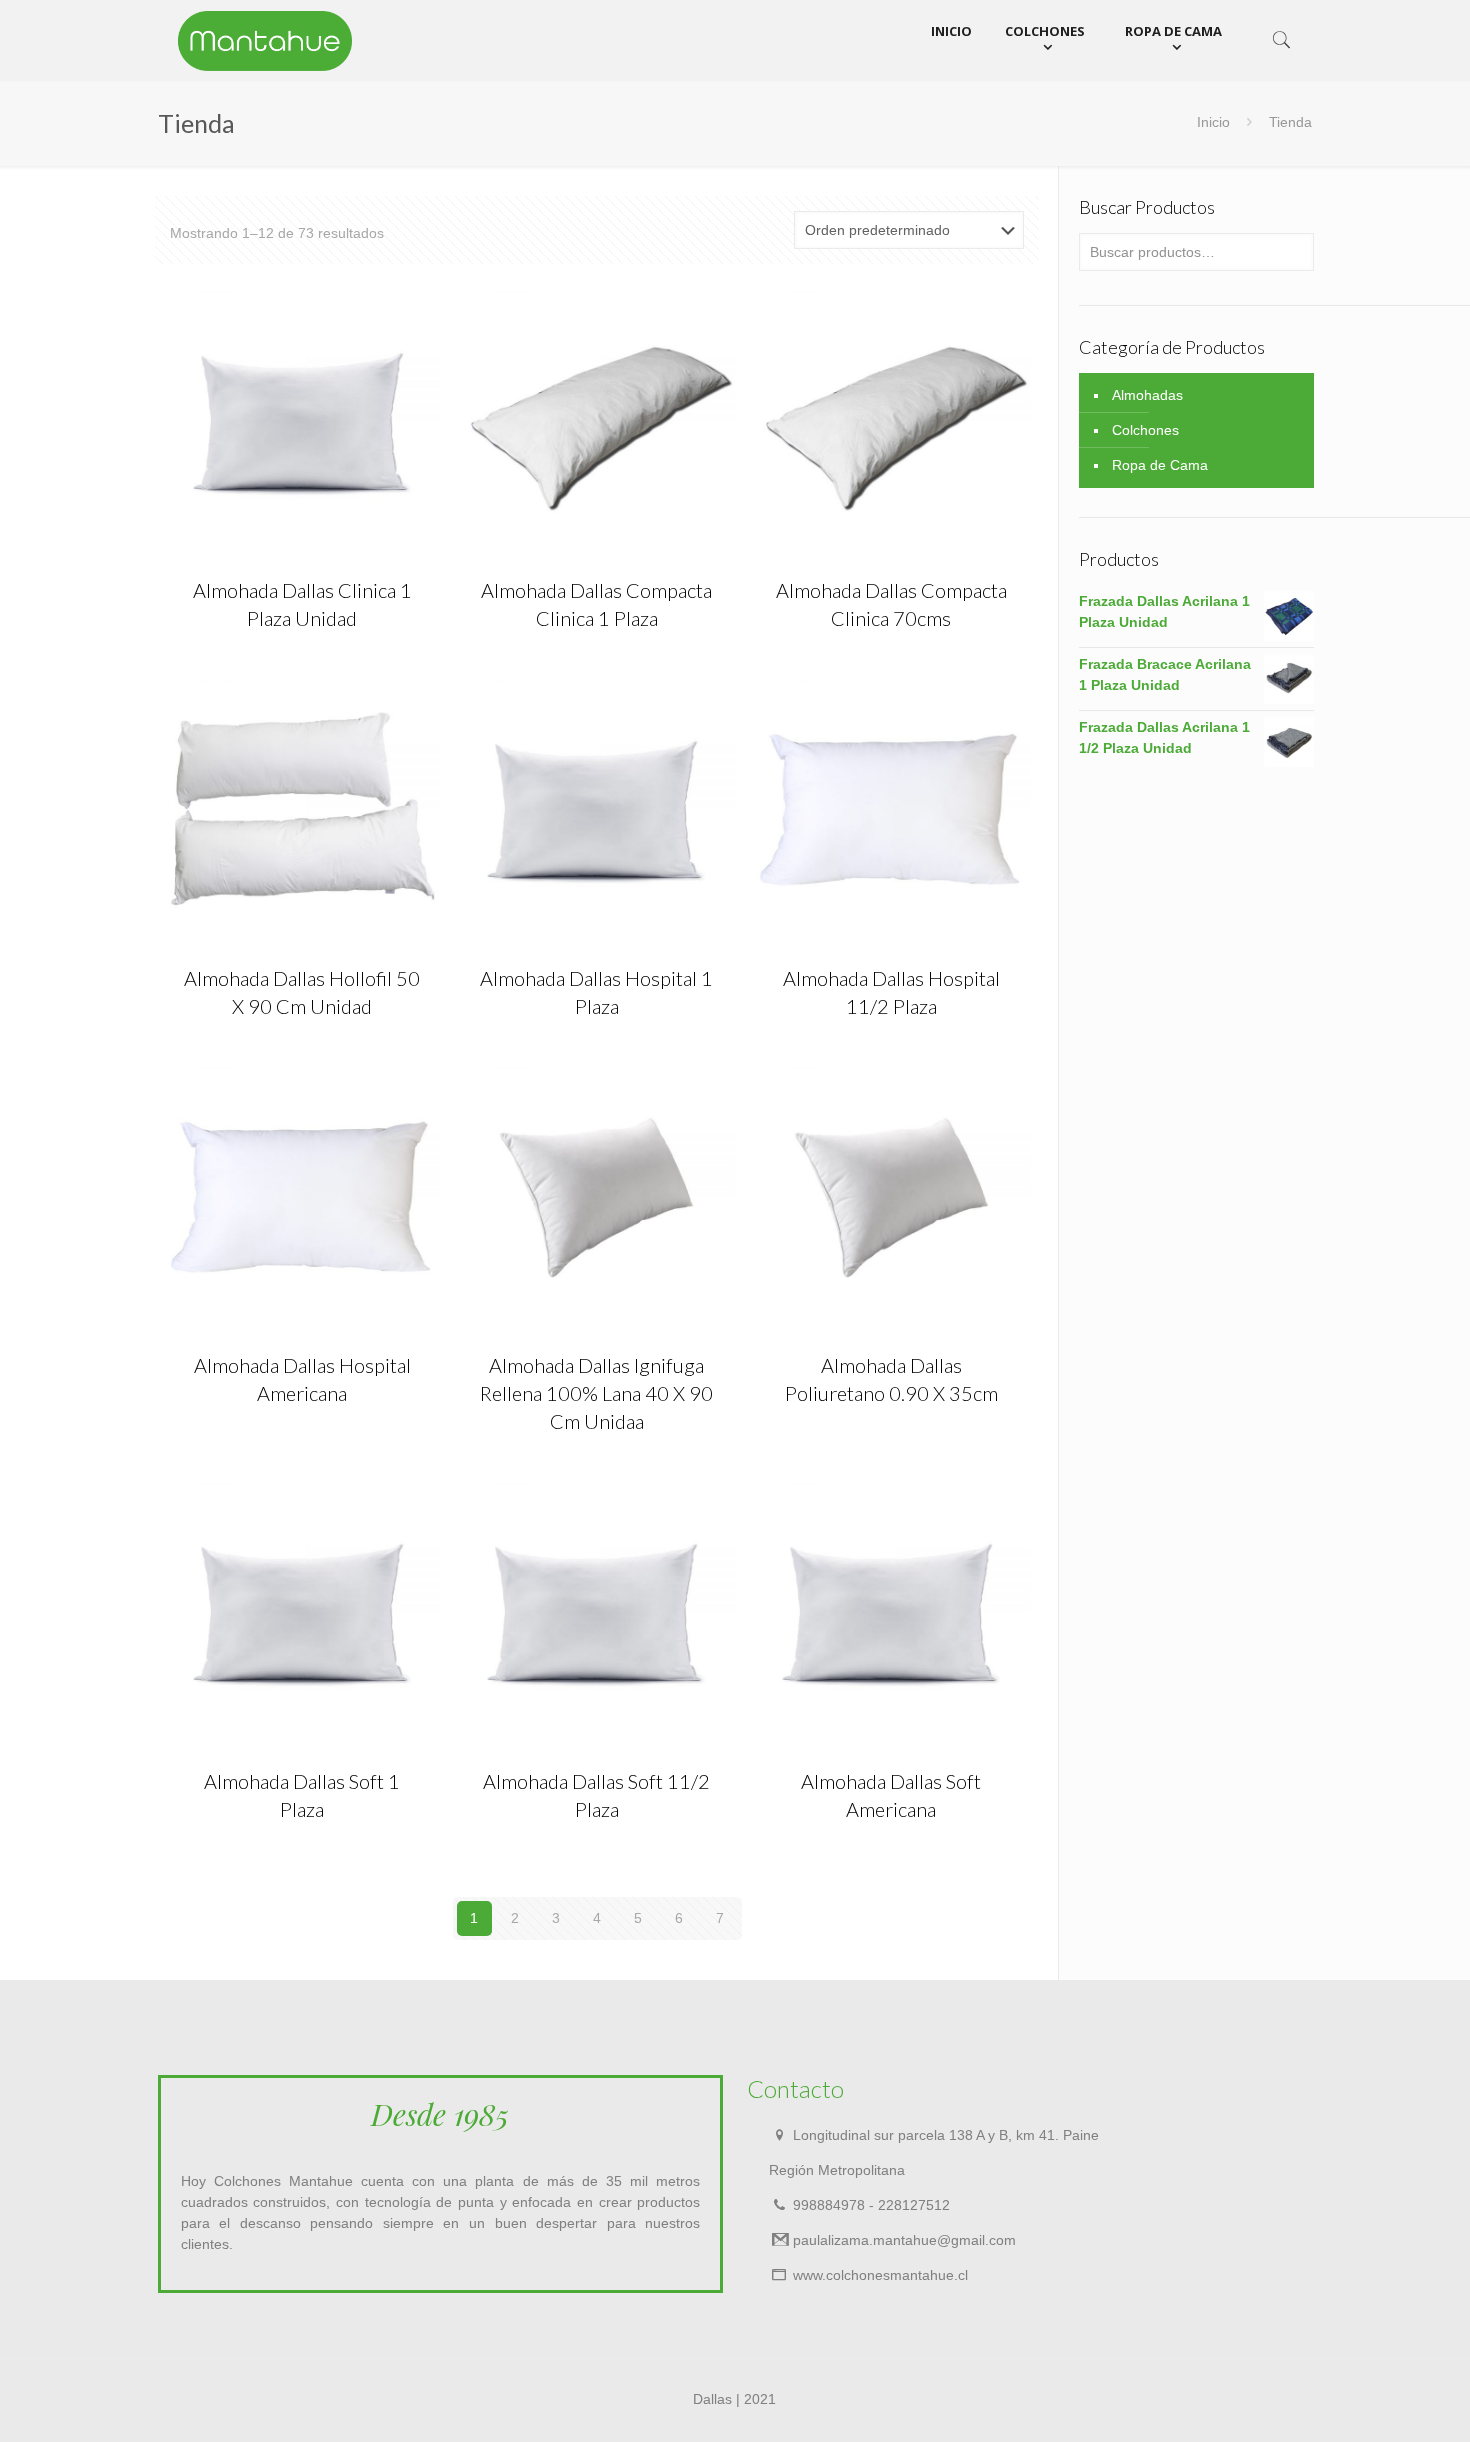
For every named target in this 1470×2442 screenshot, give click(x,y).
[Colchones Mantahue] (265, 40)
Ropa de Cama (1160, 465)
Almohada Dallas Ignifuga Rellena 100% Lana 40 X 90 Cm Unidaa (596, 1393)
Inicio (1213, 122)
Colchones (1145, 430)
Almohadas (1147, 395)
